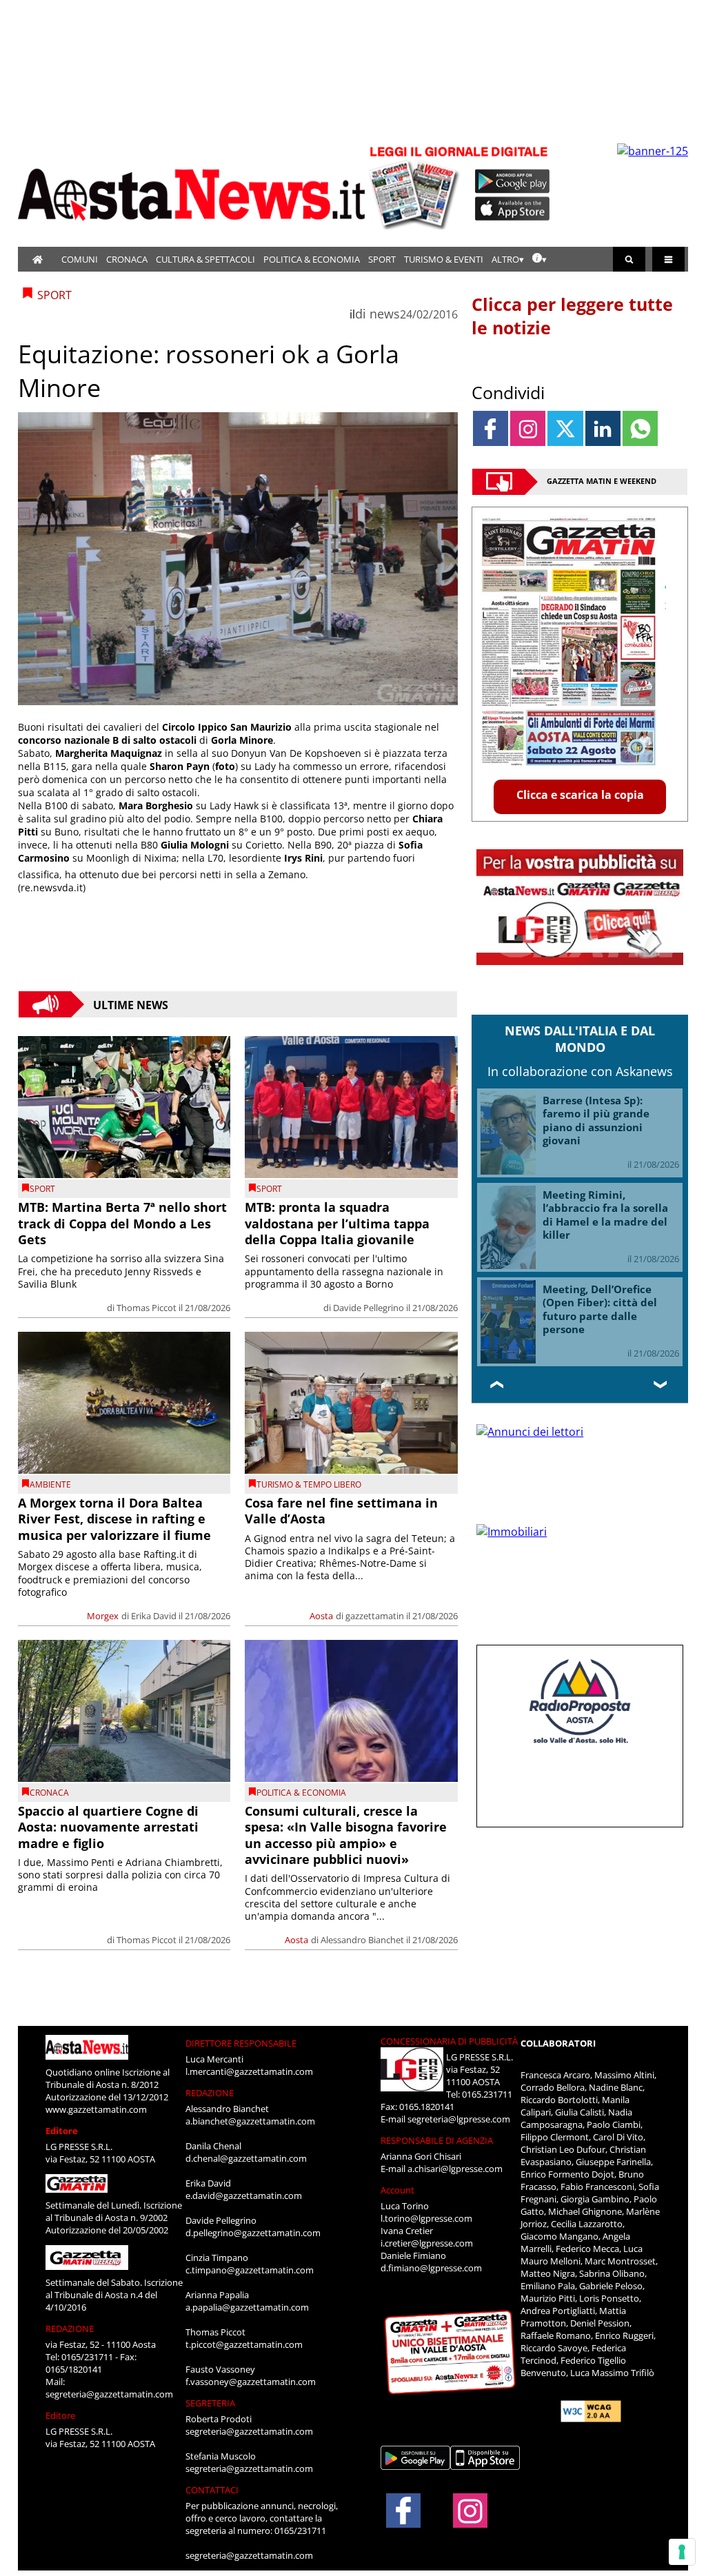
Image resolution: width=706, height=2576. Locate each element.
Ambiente (50, 1484)
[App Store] (513, 209)
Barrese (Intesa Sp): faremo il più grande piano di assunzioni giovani (596, 1120)
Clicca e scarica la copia (580, 795)
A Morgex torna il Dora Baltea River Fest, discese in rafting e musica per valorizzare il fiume (114, 1519)
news (385, 314)
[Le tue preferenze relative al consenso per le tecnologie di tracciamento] (682, 2552)
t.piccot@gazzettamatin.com (244, 2344)
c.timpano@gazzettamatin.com (250, 2270)
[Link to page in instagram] (528, 428)
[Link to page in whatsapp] (640, 428)
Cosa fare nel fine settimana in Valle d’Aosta (341, 1511)
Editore (62, 2131)
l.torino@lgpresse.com (426, 2218)
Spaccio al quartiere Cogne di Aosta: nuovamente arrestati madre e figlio (108, 1827)
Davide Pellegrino (369, 1308)
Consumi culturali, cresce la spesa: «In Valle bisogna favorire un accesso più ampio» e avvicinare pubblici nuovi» (346, 1835)
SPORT (382, 259)
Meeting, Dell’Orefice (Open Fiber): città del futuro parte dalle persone (600, 1309)
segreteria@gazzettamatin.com (109, 2394)
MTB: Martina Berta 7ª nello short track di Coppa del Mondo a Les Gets (122, 1223)
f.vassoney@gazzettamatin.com (251, 2382)
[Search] (629, 259)
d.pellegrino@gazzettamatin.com (253, 2233)
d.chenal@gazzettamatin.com (246, 2158)
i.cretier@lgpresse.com (427, 2243)
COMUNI (80, 259)
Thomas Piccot (147, 1308)
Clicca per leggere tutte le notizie (572, 316)
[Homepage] (38, 259)
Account (397, 2190)
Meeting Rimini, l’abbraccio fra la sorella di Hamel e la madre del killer (605, 1215)
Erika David (154, 1616)
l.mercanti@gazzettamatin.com (249, 2071)
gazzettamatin (375, 1616)
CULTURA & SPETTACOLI (205, 259)
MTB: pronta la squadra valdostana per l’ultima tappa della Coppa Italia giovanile (337, 1223)
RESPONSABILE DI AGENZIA (437, 2140)
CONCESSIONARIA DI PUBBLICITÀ (449, 2041)
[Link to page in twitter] (565, 428)
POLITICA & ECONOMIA (312, 259)
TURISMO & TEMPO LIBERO (309, 1484)
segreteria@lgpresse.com (459, 2119)
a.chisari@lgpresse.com (455, 2169)
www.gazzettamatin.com (96, 2109)
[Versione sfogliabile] (416, 186)
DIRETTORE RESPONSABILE (241, 2043)
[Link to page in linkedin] (603, 428)
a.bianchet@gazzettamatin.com (250, 2121)
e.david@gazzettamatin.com (244, 2195)
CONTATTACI (212, 2490)
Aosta (321, 1616)
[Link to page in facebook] (491, 428)
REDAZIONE (70, 2329)
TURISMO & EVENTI (444, 259)
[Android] (513, 181)
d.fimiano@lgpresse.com (431, 2268)
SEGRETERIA (210, 2403)
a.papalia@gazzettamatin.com (247, 2307)
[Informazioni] (539, 259)
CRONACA (127, 259)
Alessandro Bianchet (362, 1940)
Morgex (103, 1616)
